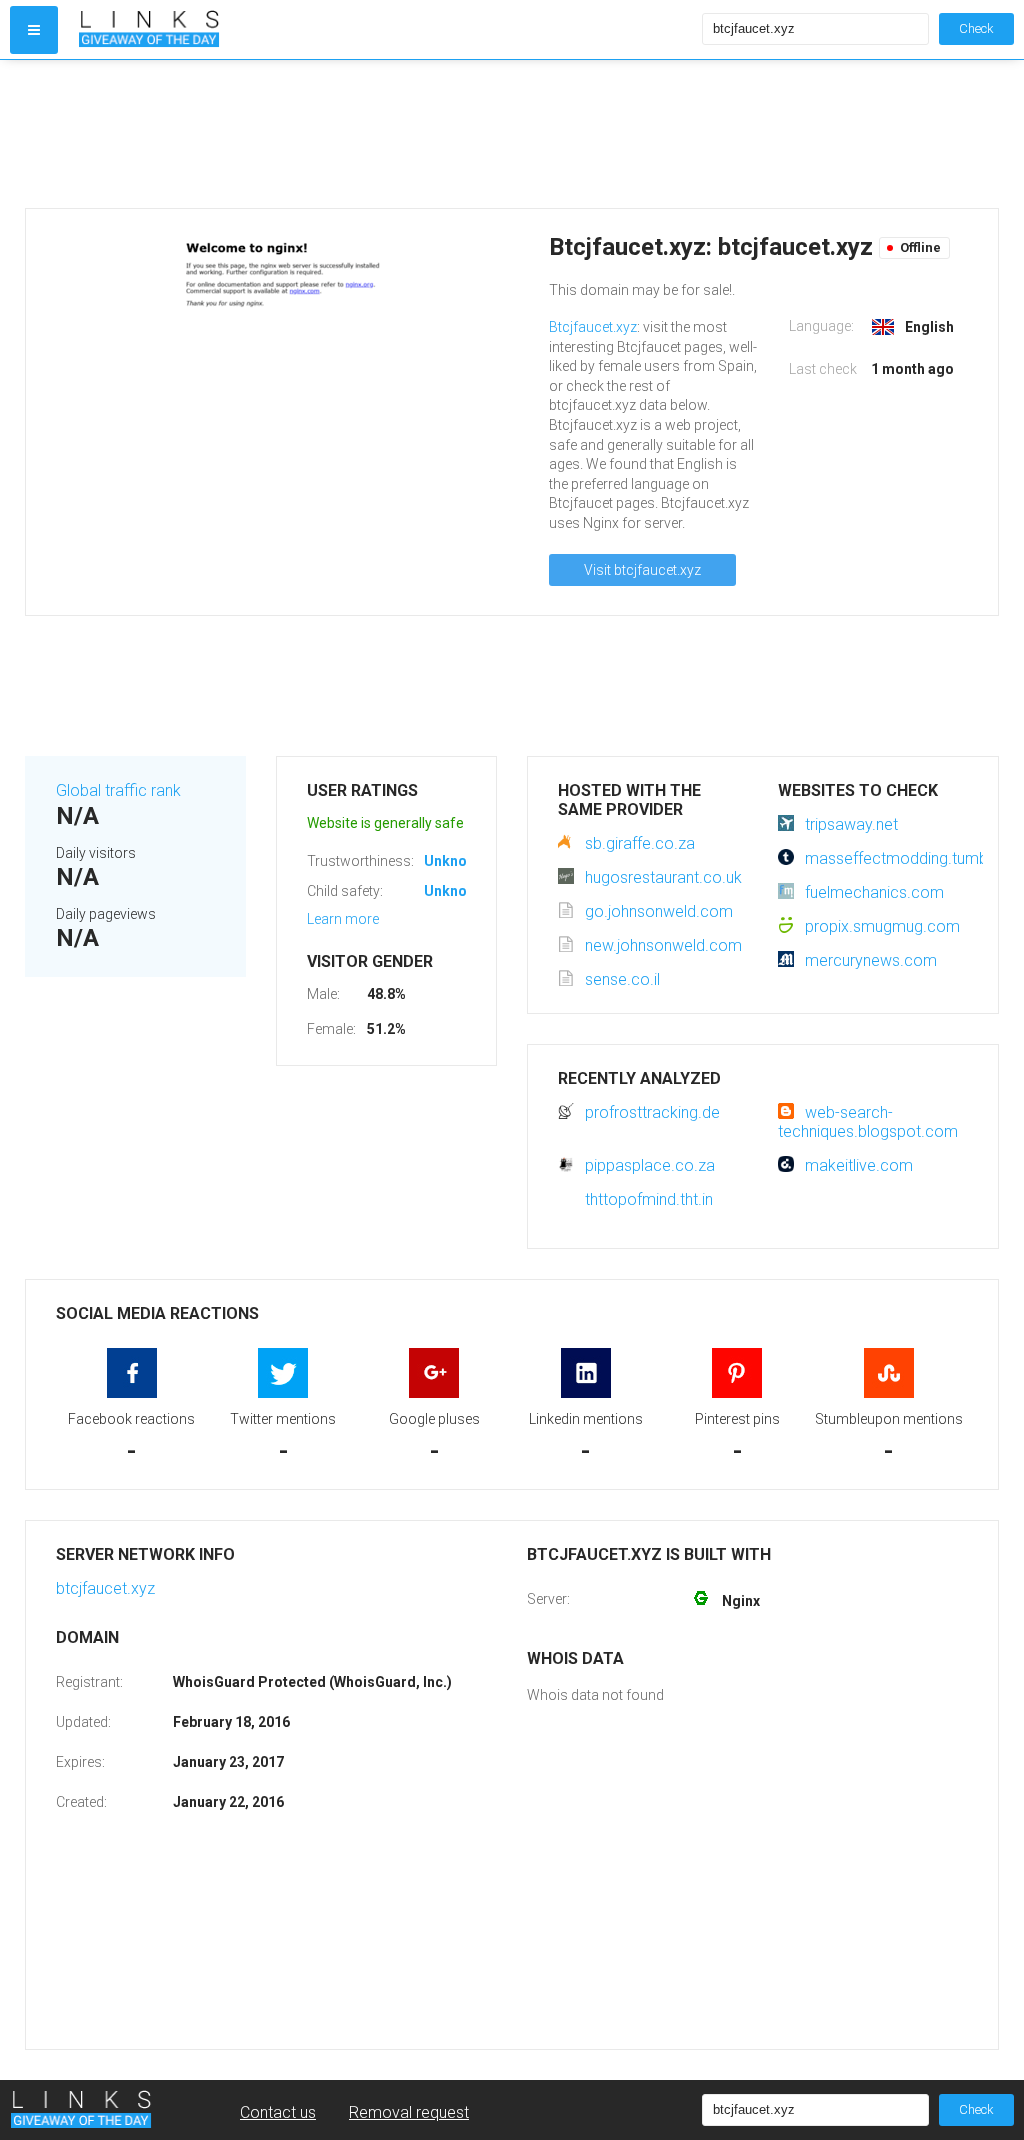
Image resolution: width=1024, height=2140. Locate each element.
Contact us (278, 2112)
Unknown (454, 861)
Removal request (409, 2112)
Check (976, 28)
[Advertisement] (512, 134)
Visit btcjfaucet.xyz (642, 570)
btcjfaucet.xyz (105, 1588)
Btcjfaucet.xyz (593, 327)
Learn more (343, 919)
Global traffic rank (118, 790)
